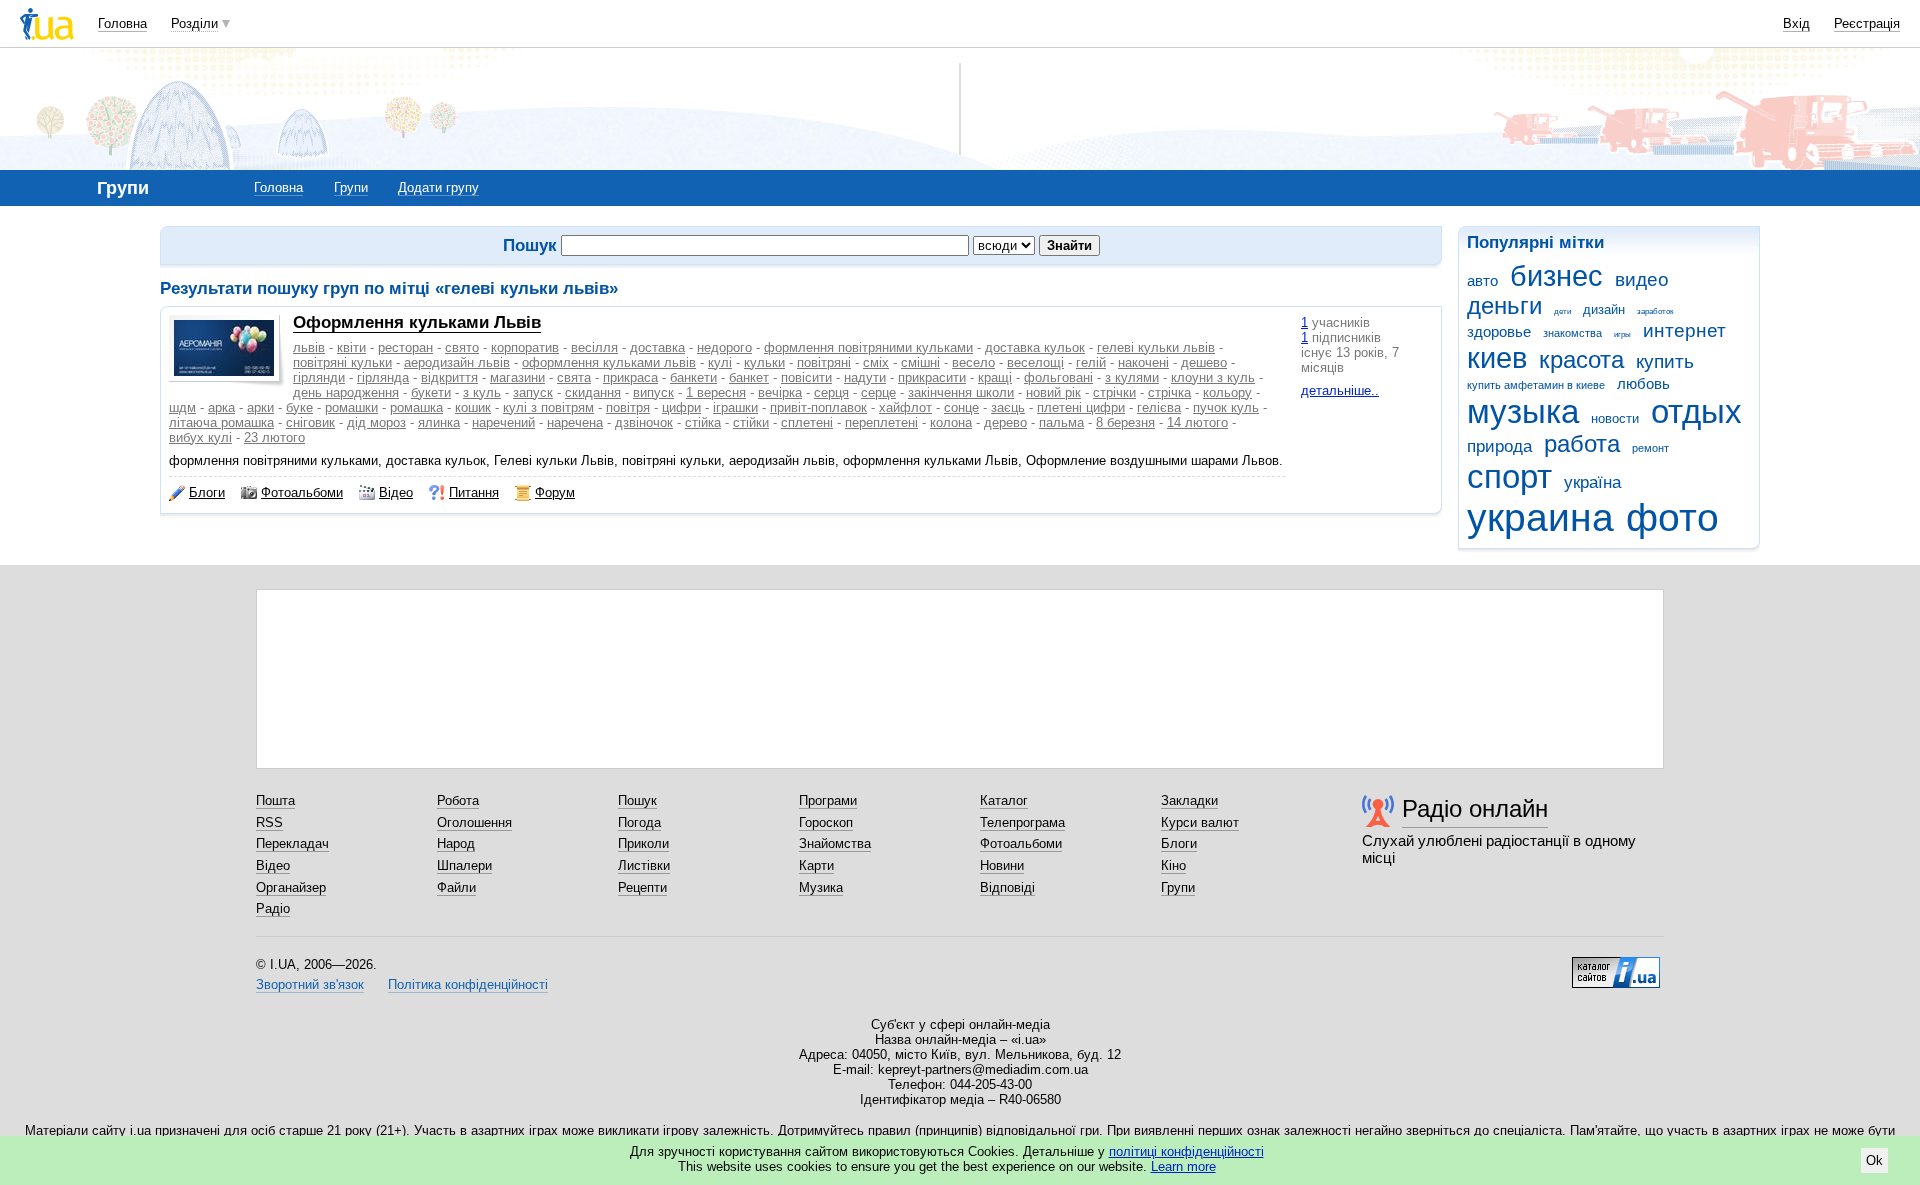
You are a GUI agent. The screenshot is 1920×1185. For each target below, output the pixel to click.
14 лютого (1197, 422)
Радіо (273, 908)
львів (309, 347)
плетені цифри (1081, 407)
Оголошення (474, 822)
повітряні (824, 362)
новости (1615, 418)
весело (973, 362)
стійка (703, 422)
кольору (1227, 392)
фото (1672, 517)
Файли (456, 887)
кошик (473, 407)
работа (1582, 444)
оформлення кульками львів (609, 362)
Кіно (1173, 865)
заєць (1008, 407)
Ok (1874, 1160)
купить (1665, 361)
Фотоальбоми (302, 492)
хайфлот (905, 407)
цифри (681, 407)
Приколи (643, 843)
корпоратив (525, 347)
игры (1622, 334)
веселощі (1035, 362)
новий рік (1053, 392)
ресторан (405, 347)
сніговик (310, 422)
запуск (533, 392)
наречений (503, 422)
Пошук (637, 800)
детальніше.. (1340, 390)
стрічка (1169, 392)
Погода (639, 822)
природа (1499, 446)
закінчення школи (961, 392)
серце (878, 392)
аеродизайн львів (457, 362)
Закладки (1189, 800)
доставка (657, 347)
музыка (1523, 411)
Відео (396, 492)
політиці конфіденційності (1186, 1151)
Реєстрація (1867, 23)
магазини (517, 377)
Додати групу (438, 187)
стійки (751, 422)
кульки (764, 362)
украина (1540, 517)
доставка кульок (1035, 347)
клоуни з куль (1213, 377)
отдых (1696, 411)
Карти (816, 865)
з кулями (1132, 377)
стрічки (1114, 392)
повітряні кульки (342, 362)
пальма (1061, 422)
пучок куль (1226, 407)
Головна (122, 23)
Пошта (275, 800)
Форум (555, 492)
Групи (351, 187)
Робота (458, 800)
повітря (628, 407)
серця (831, 392)
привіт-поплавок (818, 407)
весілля (594, 347)
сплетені (807, 422)
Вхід (1796, 23)
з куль (482, 392)
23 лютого (274, 437)
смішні (920, 362)
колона (951, 422)
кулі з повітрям (548, 407)
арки (260, 407)
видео (1642, 279)
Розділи (194, 23)
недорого (724, 347)
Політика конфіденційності (468, 984)
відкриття (449, 377)
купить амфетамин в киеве (1536, 385)
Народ (456, 843)
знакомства (1572, 333)
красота (1581, 360)
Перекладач (292, 843)
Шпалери (464, 865)
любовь (1643, 383)
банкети (693, 377)
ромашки (351, 407)
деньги (1504, 306)
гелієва (1159, 407)
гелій (1091, 362)
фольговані (1058, 377)
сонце (961, 407)
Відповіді (1007, 887)
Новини (1002, 865)
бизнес (1556, 276)
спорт (1509, 476)
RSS (269, 822)
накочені (1143, 362)
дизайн (1604, 309)
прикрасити (932, 377)
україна (1592, 482)
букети (431, 392)
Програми (828, 800)
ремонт (1650, 448)
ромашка (416, 407)
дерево (1005, 422)
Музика (821, 887)
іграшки (735, 407)
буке (299, 407)
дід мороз (376, 422)
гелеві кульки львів (1156, 347)
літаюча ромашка (221, 422)
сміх (876, 362)
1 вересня (716, 392)
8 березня (1125, 422)
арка (221, 407)
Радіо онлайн (1475, 808)
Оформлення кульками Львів (417, 322)
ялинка (439, 422)
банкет (749, 377)
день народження (346, 392)
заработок (1655, 311)
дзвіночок (644, 422)
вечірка (780, 392)
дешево (1204, 362)
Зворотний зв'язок (310, 984)
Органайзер (291, 887)
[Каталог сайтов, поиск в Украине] (1616, 965)
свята (574, 377)
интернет (1684, 330)
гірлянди (319, 377)
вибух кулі (200, 437)
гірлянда (383, 377)
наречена (575, 422)
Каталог (1004, 800)
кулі (720, 362)
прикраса (630, 377)
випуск (653, 392)
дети (1562, 311)
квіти (351, 347)
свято (462, 347)
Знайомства (835, 843)
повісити (806, 377)
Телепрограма (1022, 822)
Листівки (644, 865)
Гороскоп (826, 822)
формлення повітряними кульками (868, 347)
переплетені (881, 422)
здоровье (1499, 331)
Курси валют (1200, 822)
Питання (474, 492)
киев (1497, 358)
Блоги (207, 492)
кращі (995, 377)
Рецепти (642, 887)
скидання (593, 392)
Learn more (1183, 1166)
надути (865, 377)
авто (1482, 280)
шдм (182, 407)
